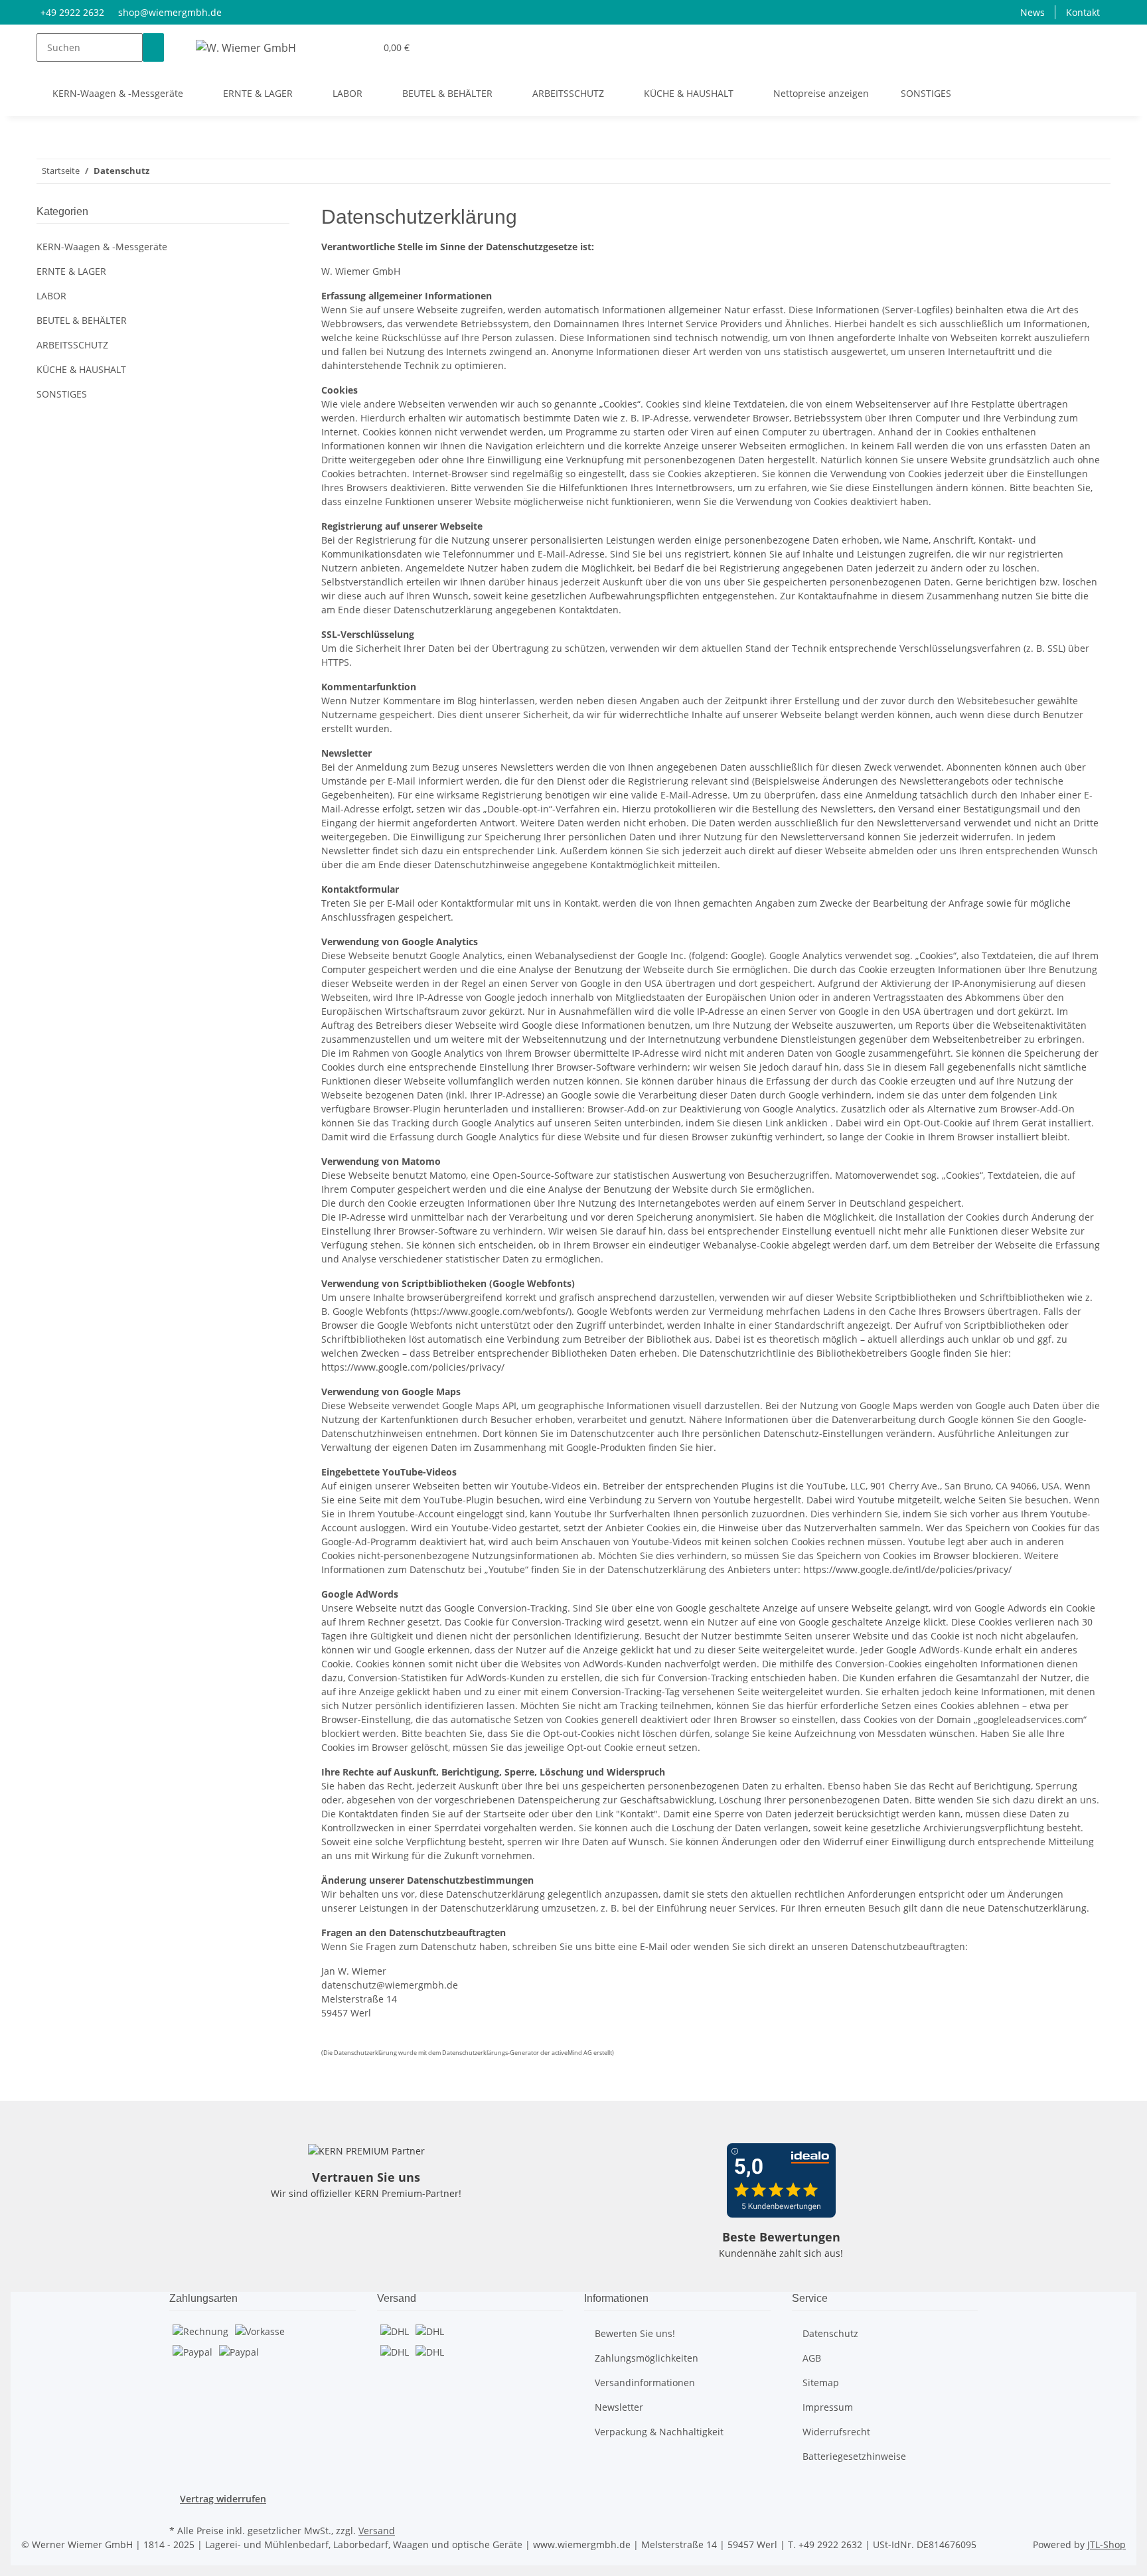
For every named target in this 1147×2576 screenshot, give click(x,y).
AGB (812, 2358)
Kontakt (1083, 12)
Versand (377, 2531)
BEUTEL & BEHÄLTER (82, 320)
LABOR (51, 296)
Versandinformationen (645, 2383)
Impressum (828, 2407)
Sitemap (821, 2383)
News (1032, 12)
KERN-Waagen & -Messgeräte (102, 247)
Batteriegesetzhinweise (854, 2456)
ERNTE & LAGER (71, 271)
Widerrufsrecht (836, 2432)
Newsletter (619, 2407)
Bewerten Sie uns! (635, 2333)
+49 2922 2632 (72, 12)
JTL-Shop (1107, 2544)
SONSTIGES (62, 394)
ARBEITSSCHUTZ (72, 345)
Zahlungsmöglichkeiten (647, 2358)
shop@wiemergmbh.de (170, 12)
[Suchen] (153, 47)
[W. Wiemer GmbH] (246, 47)
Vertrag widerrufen (223, 2499)
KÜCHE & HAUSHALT (81, 369)
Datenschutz (830, 2333)
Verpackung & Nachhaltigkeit (659, 2432)
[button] (360, 47)
